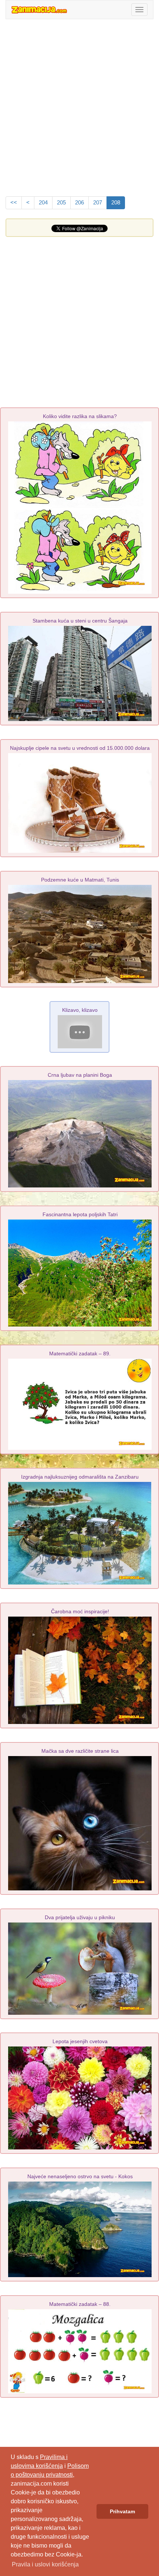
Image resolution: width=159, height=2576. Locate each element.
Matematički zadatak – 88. (80, 2304)
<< (14, 203)
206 (79, 203)
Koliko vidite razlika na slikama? (80, 416)
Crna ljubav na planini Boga (80, 1075)
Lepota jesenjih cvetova (80, 2041)
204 (43, 203)
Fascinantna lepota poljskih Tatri (80, 1214)
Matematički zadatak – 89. (80, 1353)
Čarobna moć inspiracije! (80, 1611)
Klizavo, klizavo (80, 1010)
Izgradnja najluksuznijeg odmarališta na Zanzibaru (80, 1477)
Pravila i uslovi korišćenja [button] (45, 2564)
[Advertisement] (79, 106)
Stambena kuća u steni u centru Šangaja (80, 621)
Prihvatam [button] (122, 2511)
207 (98, 203)
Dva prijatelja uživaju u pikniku (80, 1917)
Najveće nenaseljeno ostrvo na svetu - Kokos (80, 2176)
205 (61, 203)
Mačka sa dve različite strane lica (80, 1751)
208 (116, 203)
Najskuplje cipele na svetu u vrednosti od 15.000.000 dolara (80, 748)
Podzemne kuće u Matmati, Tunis (80, 880)
